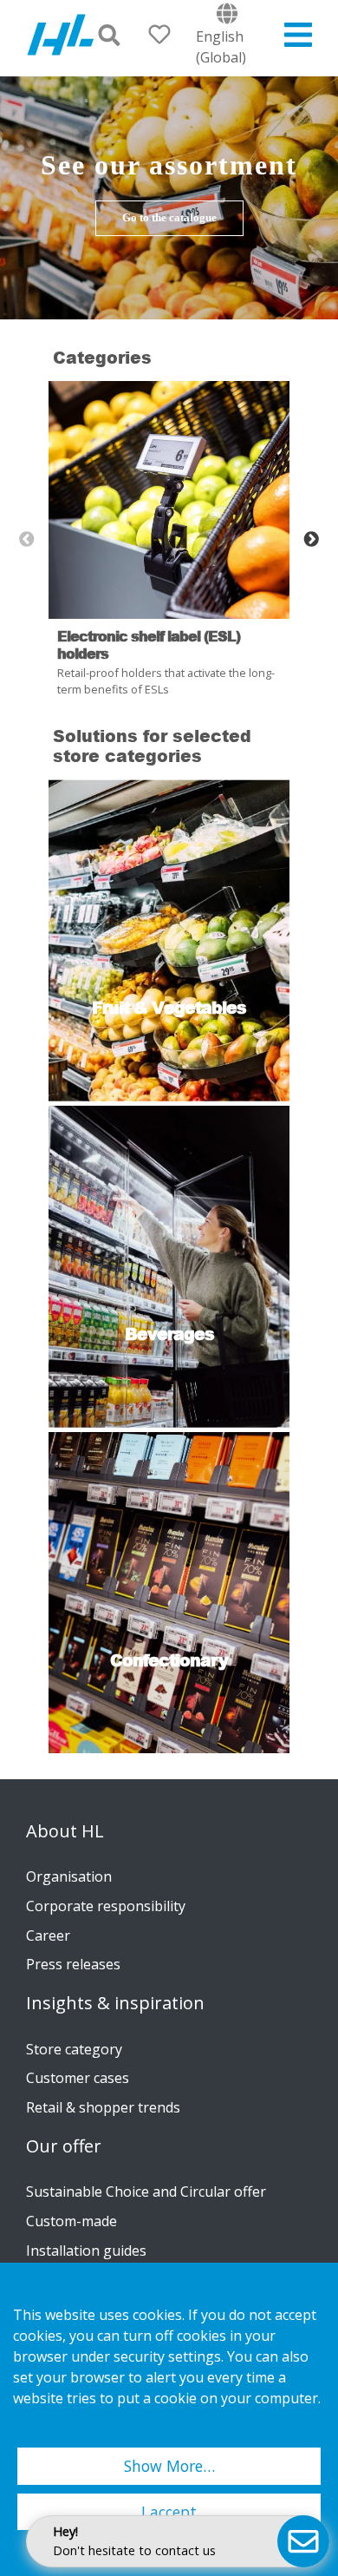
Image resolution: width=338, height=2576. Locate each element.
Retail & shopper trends (103, 2107)
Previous (27, 540)
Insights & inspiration (115, 2003)
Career (48, 1935)
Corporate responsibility (106, 1906)
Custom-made (71, 2221)
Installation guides (86, 2251)
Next (311, 540)
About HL (65, 1831)
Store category (74, 2049)
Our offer (64, 2146)
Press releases (73, 1964)
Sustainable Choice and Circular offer (146, 2192)
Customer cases (78, 2078)
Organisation (69, 1876)
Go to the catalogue (169, 218)
